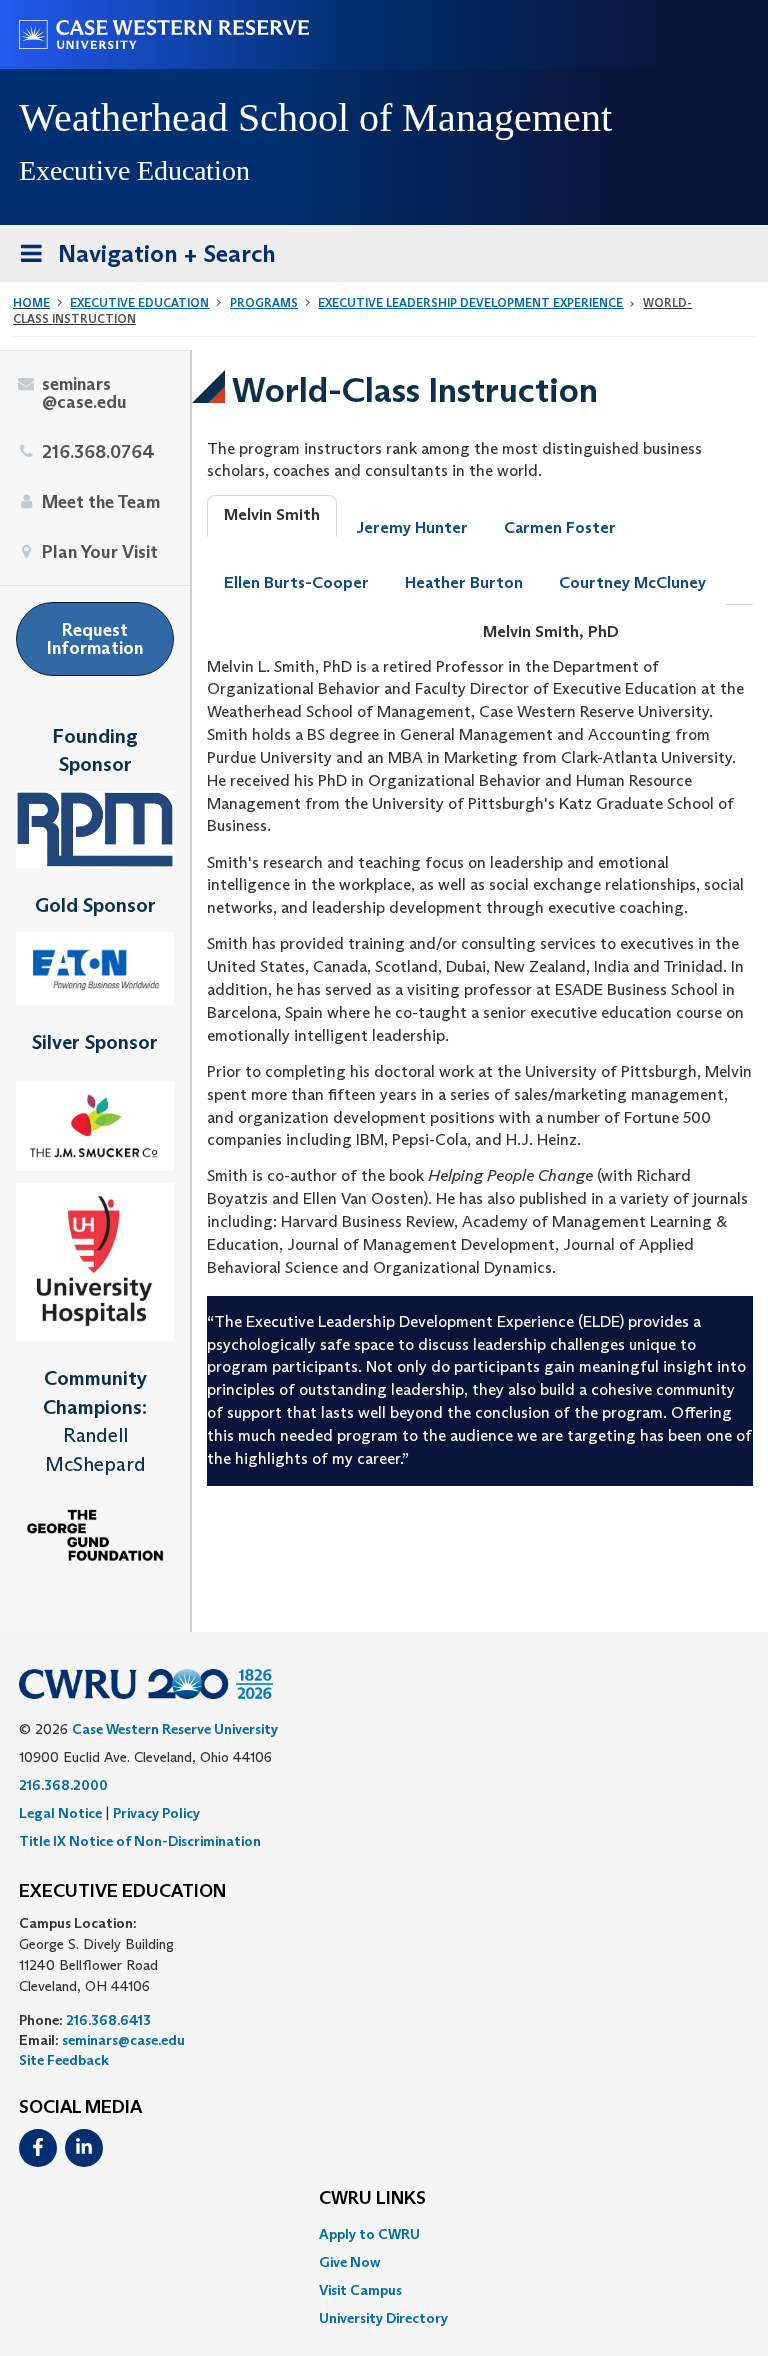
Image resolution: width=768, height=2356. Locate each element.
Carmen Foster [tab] (560, 527)
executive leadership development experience (470, 303)
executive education (139, 303)
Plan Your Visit (100, 552)
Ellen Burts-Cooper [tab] (296, 582)
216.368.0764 (98, 452)
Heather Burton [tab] (464, 582)
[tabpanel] (480, 1053)
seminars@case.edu (84, 393)
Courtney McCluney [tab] (632, 582)
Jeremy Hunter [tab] (412, 527)
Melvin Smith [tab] (272, 514)
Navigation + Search (142, 260)
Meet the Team (101, 502)
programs (264, 303)
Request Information (95, 639)
